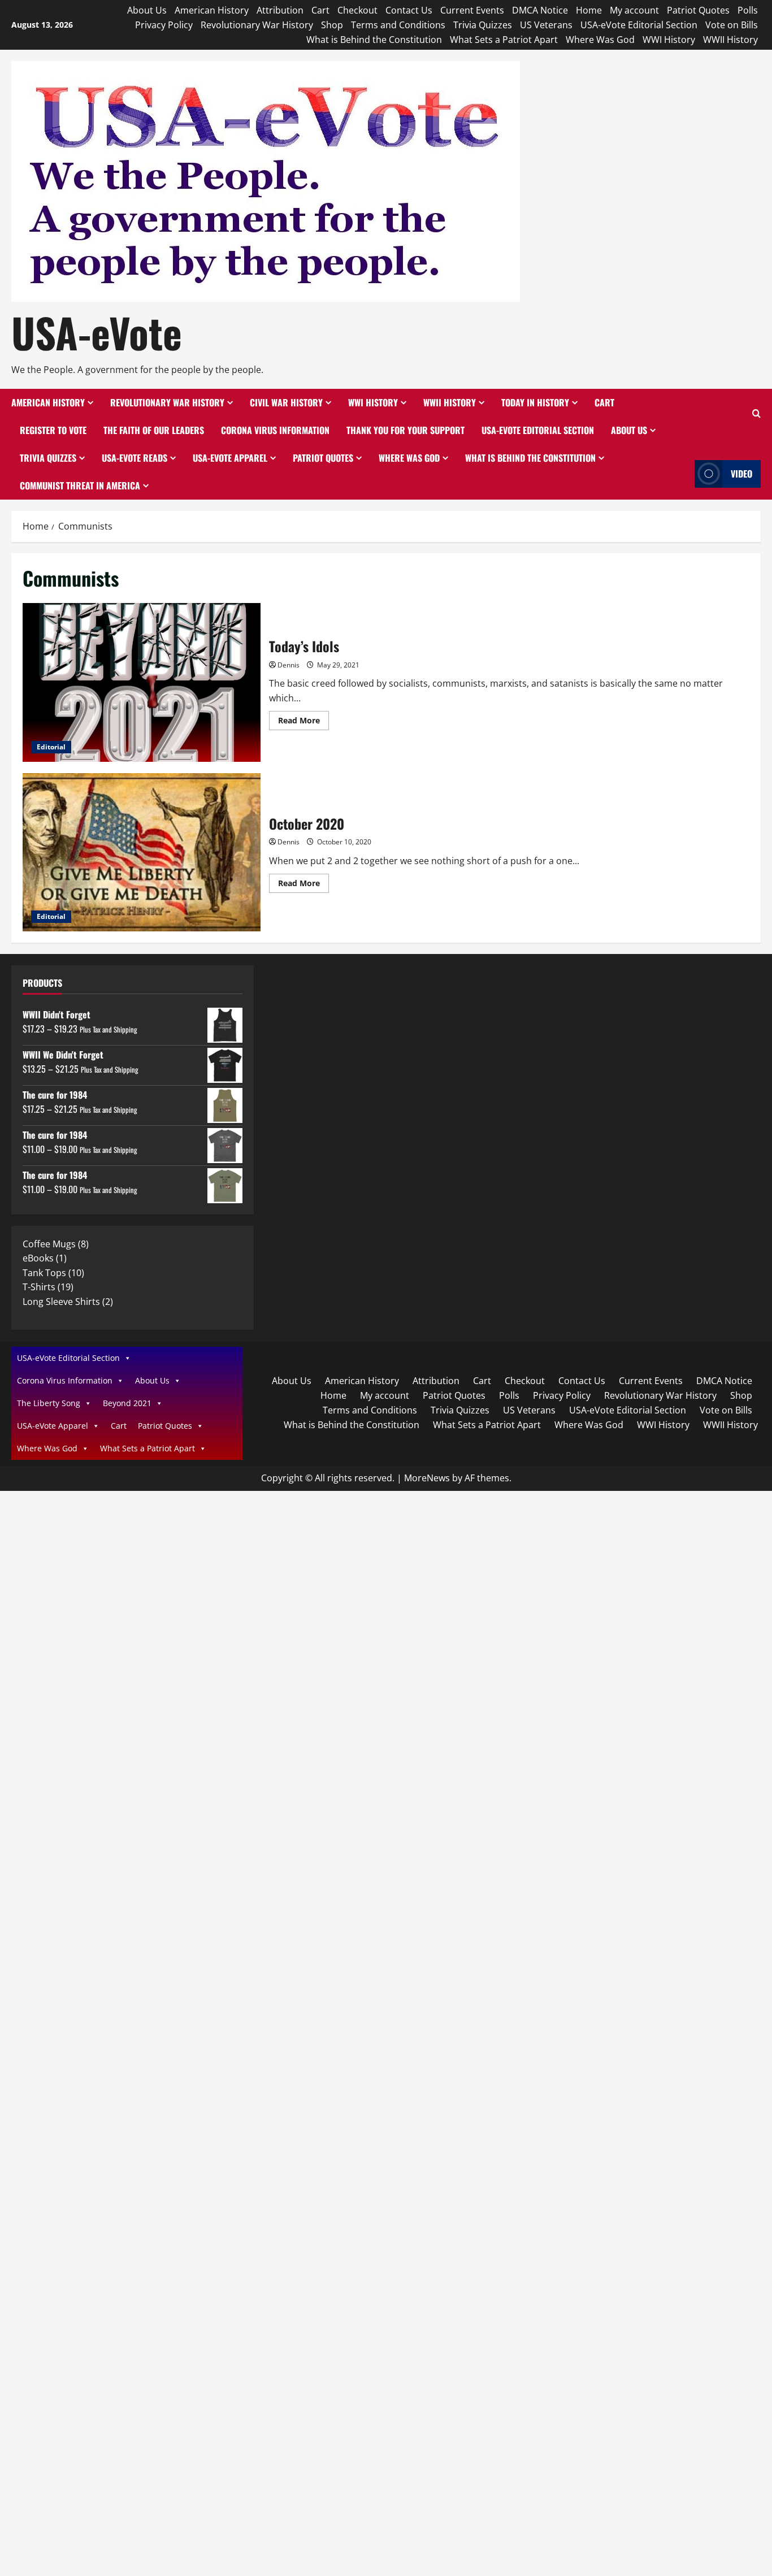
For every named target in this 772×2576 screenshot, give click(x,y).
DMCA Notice (540, 10)
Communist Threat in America (80, 485)
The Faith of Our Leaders (154, 430)
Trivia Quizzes (483, 25)
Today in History (535, 402)
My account (634, 10)
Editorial (51, 747)
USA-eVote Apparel (230, 458)
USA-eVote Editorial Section (639, 25)
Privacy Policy (164, 25)
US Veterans (546, 25)
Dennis (289, 665)
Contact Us (409, 10)
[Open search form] (756, 414)
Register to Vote (53, 430)
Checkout (357, 10)
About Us (147, 10)
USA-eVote (97, 332)
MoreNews (427, 1478)
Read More (303, 722)
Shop (332, 25)
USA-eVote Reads (135, 458)
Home (589, 10)
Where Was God (600, 40)
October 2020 (142, 853)
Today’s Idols (142, 682)
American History (212, 10)
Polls (748, 10)
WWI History (669, 40)
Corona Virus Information (275, 430)
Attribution (280, 10)
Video (741, 474)
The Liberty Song (49, 1403)
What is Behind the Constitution (374, 40)
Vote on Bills (732, 25)
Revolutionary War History (257, 25)
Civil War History (286, 402)
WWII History (730, 40)
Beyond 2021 (127, 1403)
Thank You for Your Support (405, 430)
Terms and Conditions (398, 25)
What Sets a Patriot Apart (504, 40)
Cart (320, 10)
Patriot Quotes (698, 10)
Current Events (472, 10)
